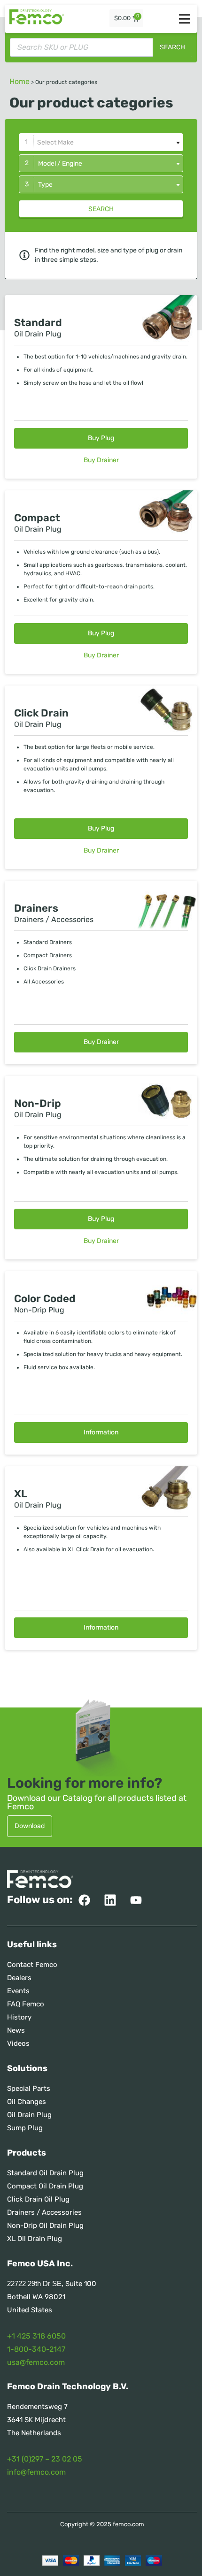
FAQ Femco (26, 2004)
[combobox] (101, 142)
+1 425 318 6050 (36, 2336)
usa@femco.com (36, 2362)
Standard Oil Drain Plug (45, 2173)
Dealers (19, 1978)
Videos (18, 2043)
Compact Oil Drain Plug (45, 2186)
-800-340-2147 (38, 2349)
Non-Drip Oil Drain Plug (45, 2225)
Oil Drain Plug (29, 2115)
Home (19, 81)
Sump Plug (25, 2128)
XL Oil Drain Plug (35, 2239)
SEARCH (101, 209)
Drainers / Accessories (44, 2212)
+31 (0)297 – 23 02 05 (45, 2459)
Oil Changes (27, 2102)
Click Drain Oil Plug (38, 2199)
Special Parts (29, 2088)
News (16, 2030)
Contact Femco (32, 1965)
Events (18, 1991)
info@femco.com (36, 2472)
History (19, 2017)
